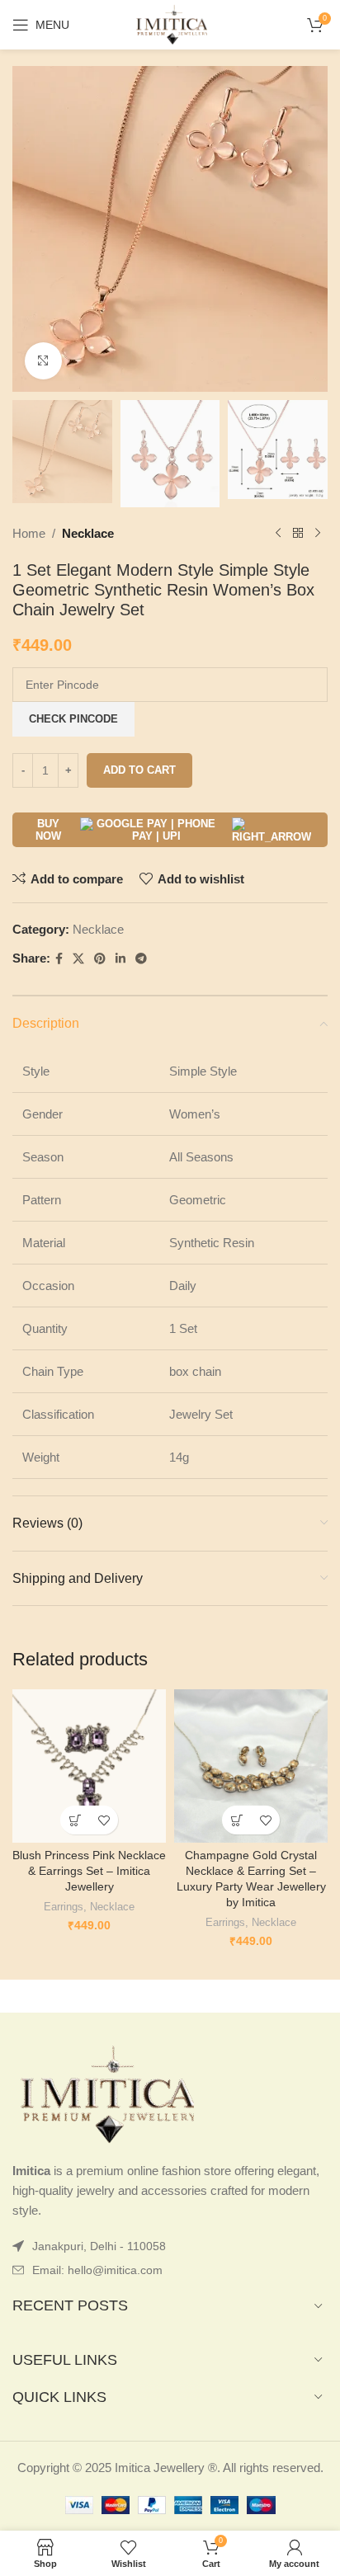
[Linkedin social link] (120, 959)
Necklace (88, 533)
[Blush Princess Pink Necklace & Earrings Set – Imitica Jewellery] (89, 1766)
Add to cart (139, 770)
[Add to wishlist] (104, 1820)
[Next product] (318, 534)
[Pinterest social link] (100, 959)
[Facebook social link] (59, 959)
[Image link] (103, 2094)
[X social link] (78, 959)
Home (29, 533)
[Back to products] (298, 534)
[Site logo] (170, 24)
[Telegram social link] (141, 959)
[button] (75, 1820)
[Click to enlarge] (43, 361)
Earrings (64, 1907)
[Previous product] (278, 534)
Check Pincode (73, 719)
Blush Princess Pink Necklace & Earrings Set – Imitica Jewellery (89, 1871)
